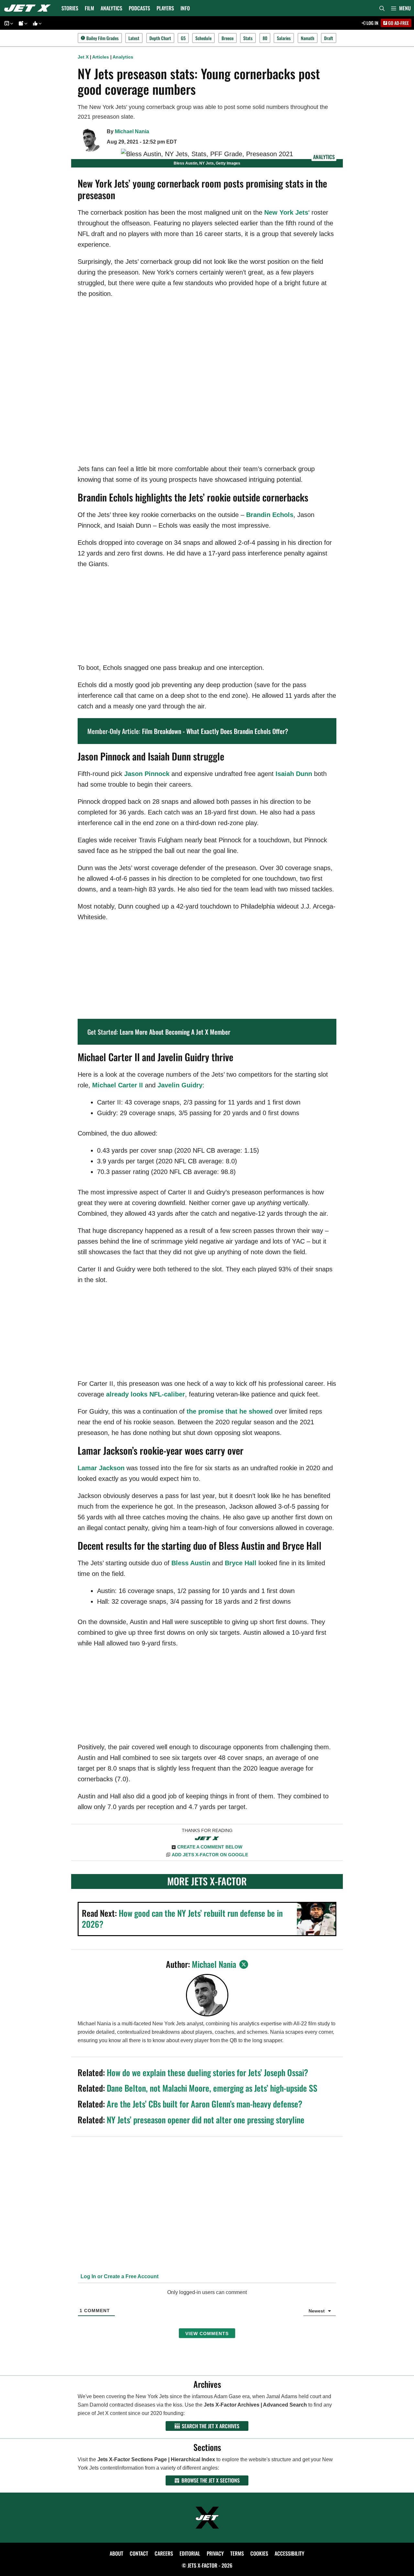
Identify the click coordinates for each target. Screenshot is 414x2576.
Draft (329, 38)
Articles (101, 57)
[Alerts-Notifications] (22, 23)
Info (185, 8)
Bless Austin (191, 1563)
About (116, 2553)
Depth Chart (160, 38)
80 (265, 38)
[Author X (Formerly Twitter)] (244, 1964)
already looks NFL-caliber (146, 1394)
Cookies (259, 2553)
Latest (134, 38)
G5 (183, 38)
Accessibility (289, 2553)
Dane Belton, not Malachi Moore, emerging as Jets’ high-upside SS (212, 2088)
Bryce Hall (241, 1563)
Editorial (190, 2553)
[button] (401, 8)
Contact (139, 2553)
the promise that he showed (230, 1411)
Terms (237, 2553)
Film (89, 8)
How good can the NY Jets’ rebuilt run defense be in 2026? (182, 1919)
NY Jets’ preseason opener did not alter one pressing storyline (206, 2120)
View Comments (207, 2333)
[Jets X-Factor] (29, 8)
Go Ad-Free (398, 23)
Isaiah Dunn (294, 774)
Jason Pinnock (147, 774)
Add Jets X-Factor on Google (210, 1855)
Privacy (215, 2553)
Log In (372, 23)
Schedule (203, 38)
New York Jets (286, 212)
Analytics (111, 8)
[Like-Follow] (36, 23)
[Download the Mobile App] (8, 23)
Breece (228, 38)
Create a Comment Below (210, 1847)
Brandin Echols (270, 515)
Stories (70, 8)
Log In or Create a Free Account (119, 2276)
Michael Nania (132, 131)
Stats (248, 38)
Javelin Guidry (180, 1085)
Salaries (284, 38)
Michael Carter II (118, 1085)
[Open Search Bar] (382, 8)
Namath (308, 38)
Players (165, 8)
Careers (164, 2553)
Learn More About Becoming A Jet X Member (175, 1032)
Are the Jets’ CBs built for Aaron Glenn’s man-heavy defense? (205, 2104)
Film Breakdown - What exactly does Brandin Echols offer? (215, 731)
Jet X (83, 57)
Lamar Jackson (101, 1468)
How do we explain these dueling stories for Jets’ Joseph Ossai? (207, 2072)
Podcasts (139, 8)
